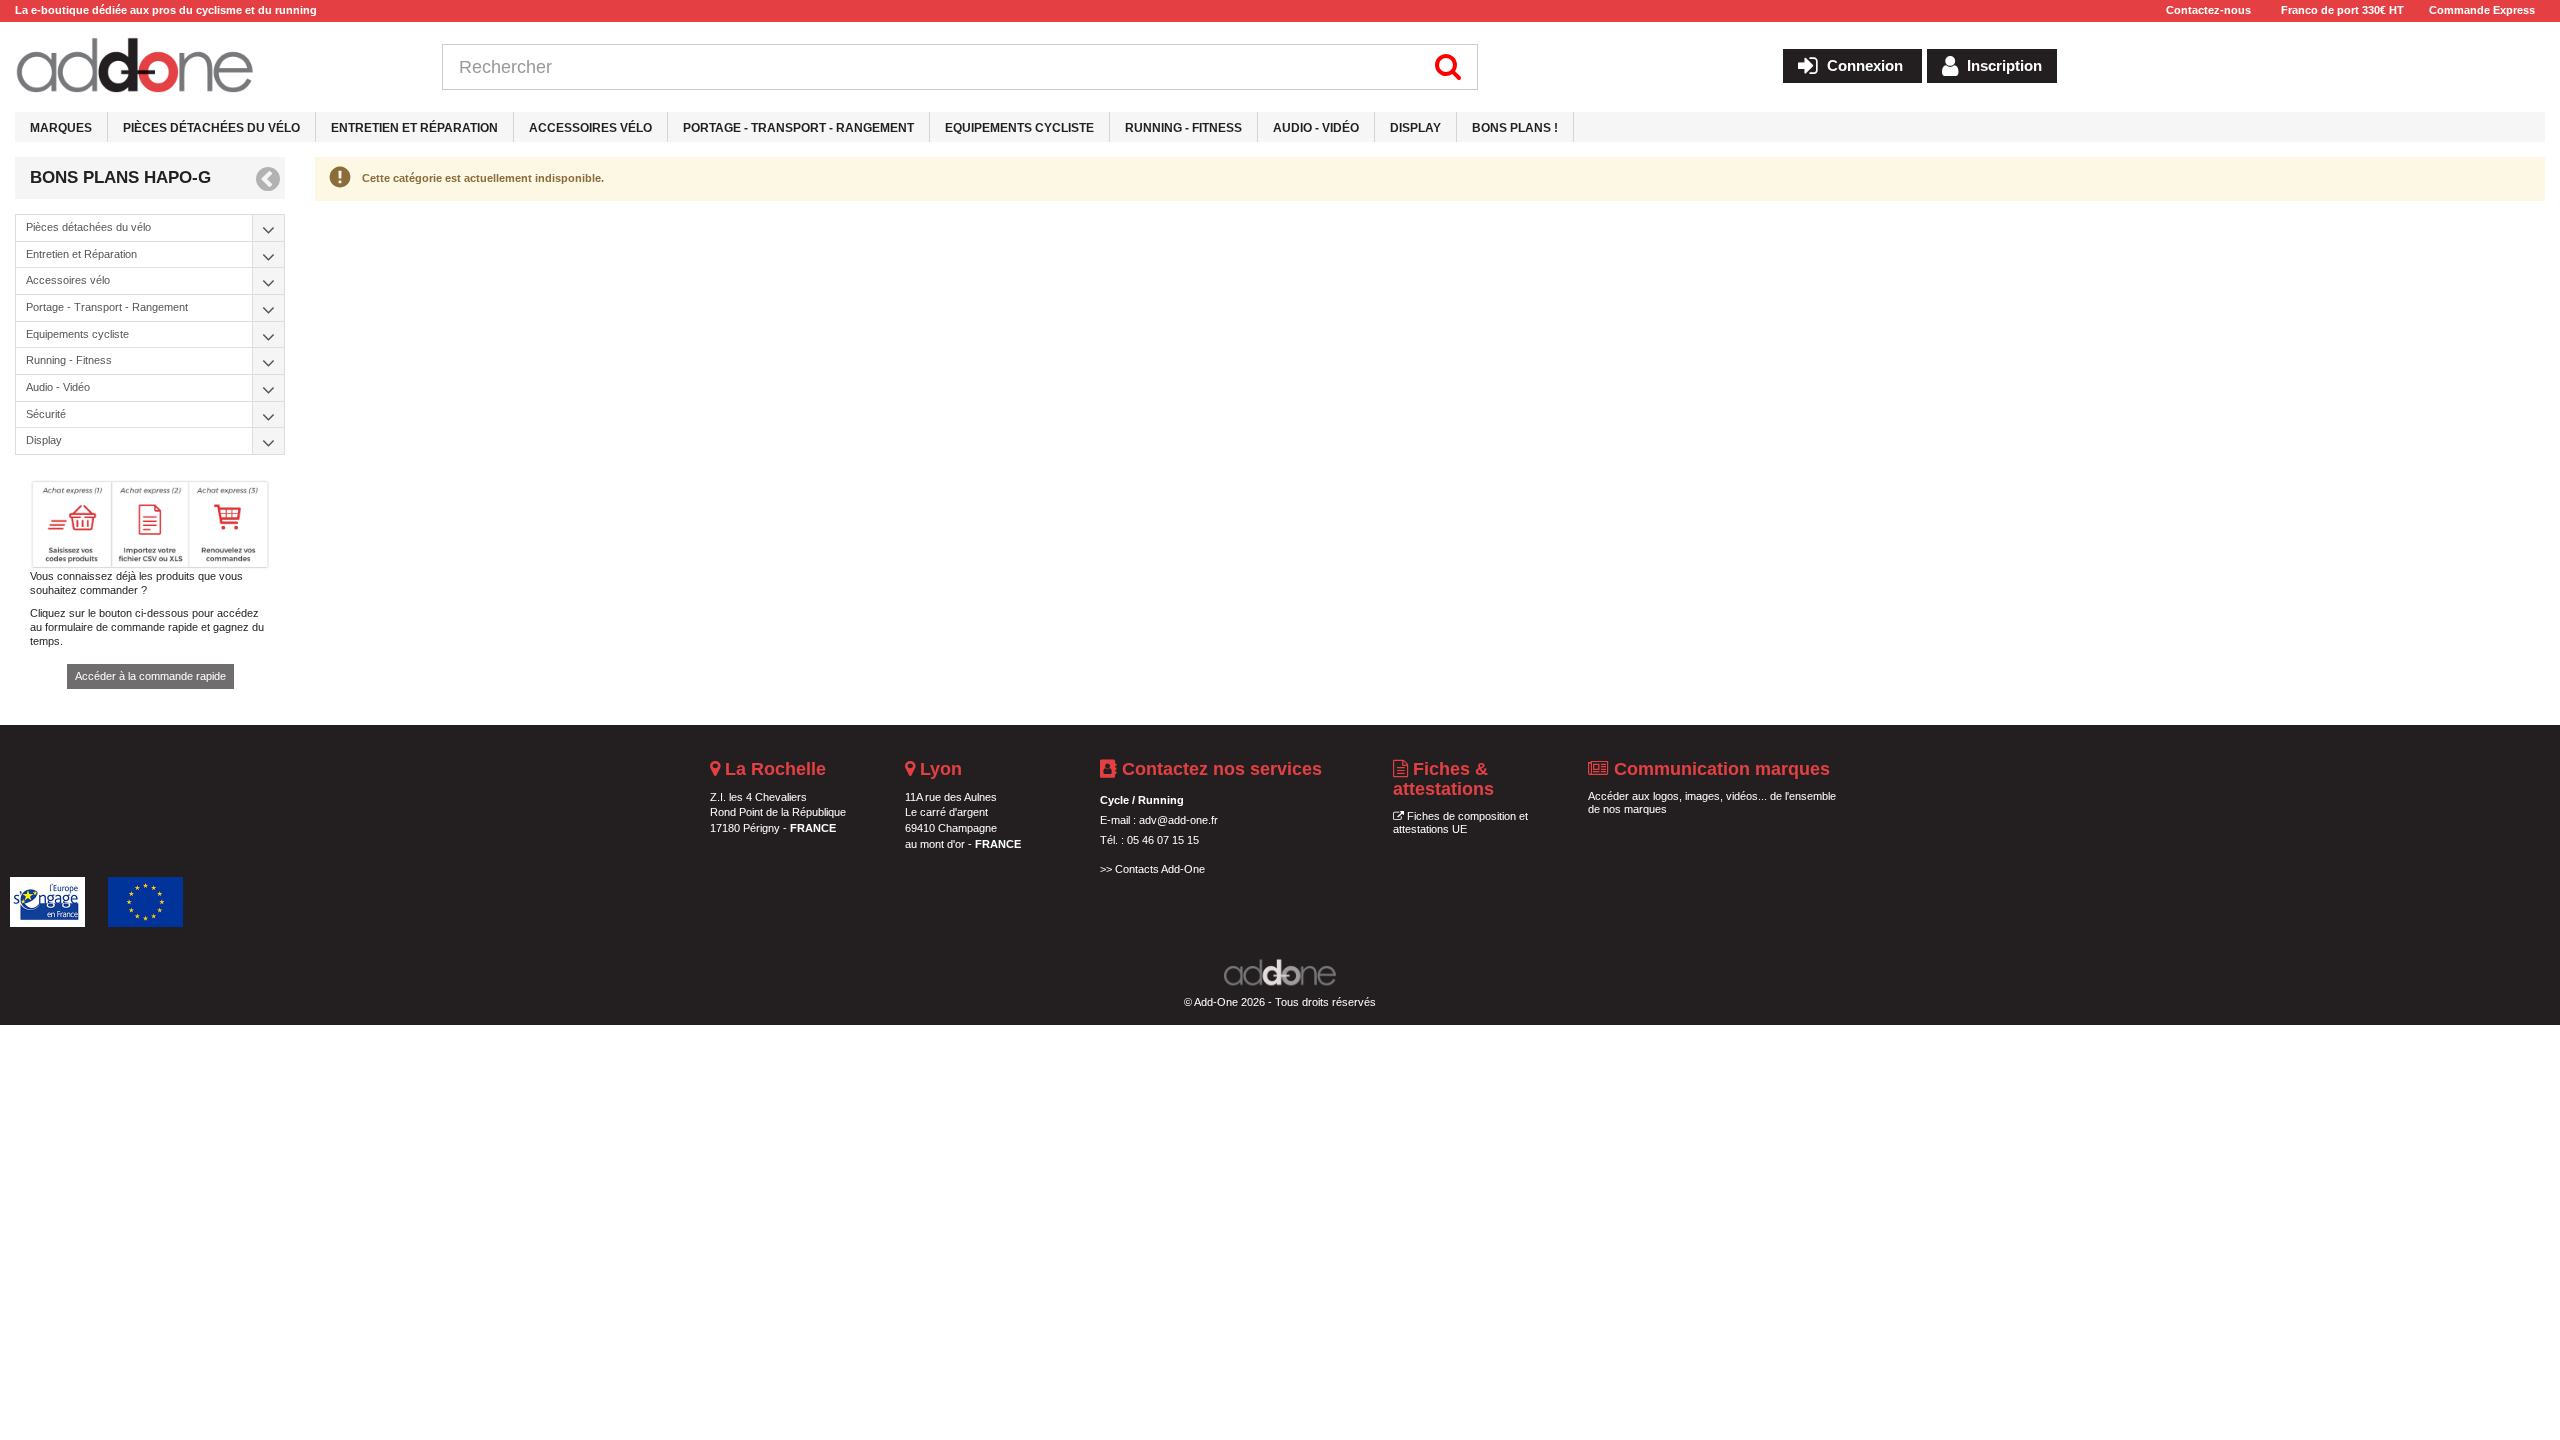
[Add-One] (213, 67)
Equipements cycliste (1019, 128)
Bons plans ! (1515, 128)
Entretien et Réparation (414, 128)
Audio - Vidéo (1316, 128)
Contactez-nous (2208, 10)
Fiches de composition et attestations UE (1460, 823)
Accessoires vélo (590, 128)
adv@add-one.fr (1178, 820)
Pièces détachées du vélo (211, 128)
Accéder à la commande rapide (150, 676)
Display (1415, 128)
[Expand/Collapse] (269, 228)
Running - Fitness (1183, 128)
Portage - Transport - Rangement (798, 128)
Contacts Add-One (1160, 869)
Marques (61, 128)
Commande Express (2482, 10)
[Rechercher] (1448, 67)
